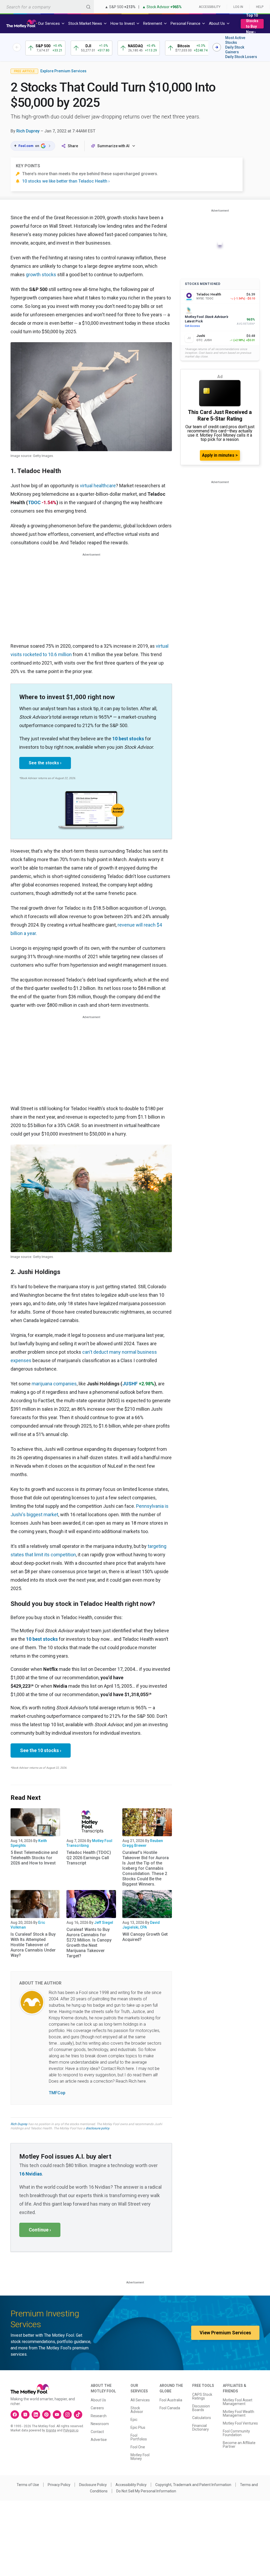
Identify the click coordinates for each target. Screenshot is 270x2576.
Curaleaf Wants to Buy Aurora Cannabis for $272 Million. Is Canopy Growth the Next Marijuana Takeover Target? (89, 1943)
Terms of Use (28, 2485)
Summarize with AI (113, 146)
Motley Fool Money (140, 2457)
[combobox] (47, 7)
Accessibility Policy (131, 2485)
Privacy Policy (59, 2485)
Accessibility (210, 7)
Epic (134, 2420)
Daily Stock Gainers (235, 50)
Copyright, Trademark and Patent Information (193, 2485)
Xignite (51, 2430)
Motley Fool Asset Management (238, 2402)
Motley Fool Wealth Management (238, 2413)
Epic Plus (138, 2427)
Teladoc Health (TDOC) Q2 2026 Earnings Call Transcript (89, 1858)
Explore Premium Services (63, 71)
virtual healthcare (98, 486)
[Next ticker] (217, 47)
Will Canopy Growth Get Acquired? (145, 1937)
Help (260, 7)
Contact (97, 2432)
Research (99, 2416)
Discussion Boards (201, 2408)
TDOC (34, 502)
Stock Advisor (137, 2410)
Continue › (40, 2230)
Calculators (202, 2418)
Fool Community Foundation (236, 2433)
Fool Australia (171, 2400)
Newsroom (100, 2424)
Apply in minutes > (220, 455)
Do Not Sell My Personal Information (146, 2491)
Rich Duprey (28, 131)
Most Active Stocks (235, 40)
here (130, 2069)
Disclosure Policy (93, 2485)
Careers (97, 2408)
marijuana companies (54, 1384)
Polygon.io (71, 2430)
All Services (140, 2400)
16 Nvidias (31, 2174)
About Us (98, 2400)
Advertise (99, 2440)
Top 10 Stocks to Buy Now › (252, 24)
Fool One (138, 2447)
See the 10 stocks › (41, 1750)
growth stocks (41, 275)
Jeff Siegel (104, 1923)
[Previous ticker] (17, 47)
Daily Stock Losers (241, 57)
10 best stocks (128, 739)
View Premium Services (225, 2333)
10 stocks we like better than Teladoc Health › (66, 181)
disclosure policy (97, 2128)
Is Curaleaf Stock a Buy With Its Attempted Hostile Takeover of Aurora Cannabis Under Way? (33, 1945)
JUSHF (130, 1384)
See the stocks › (45, 763)
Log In (238, 7)
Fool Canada (170, 2408)
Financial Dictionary (201, 2427)
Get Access (192, 326)
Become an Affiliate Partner (239, 2445)
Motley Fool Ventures (240, 2423)
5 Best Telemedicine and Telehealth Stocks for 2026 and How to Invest (34, 1858)
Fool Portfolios (139, 2437)
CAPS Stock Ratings (202, 2396)
